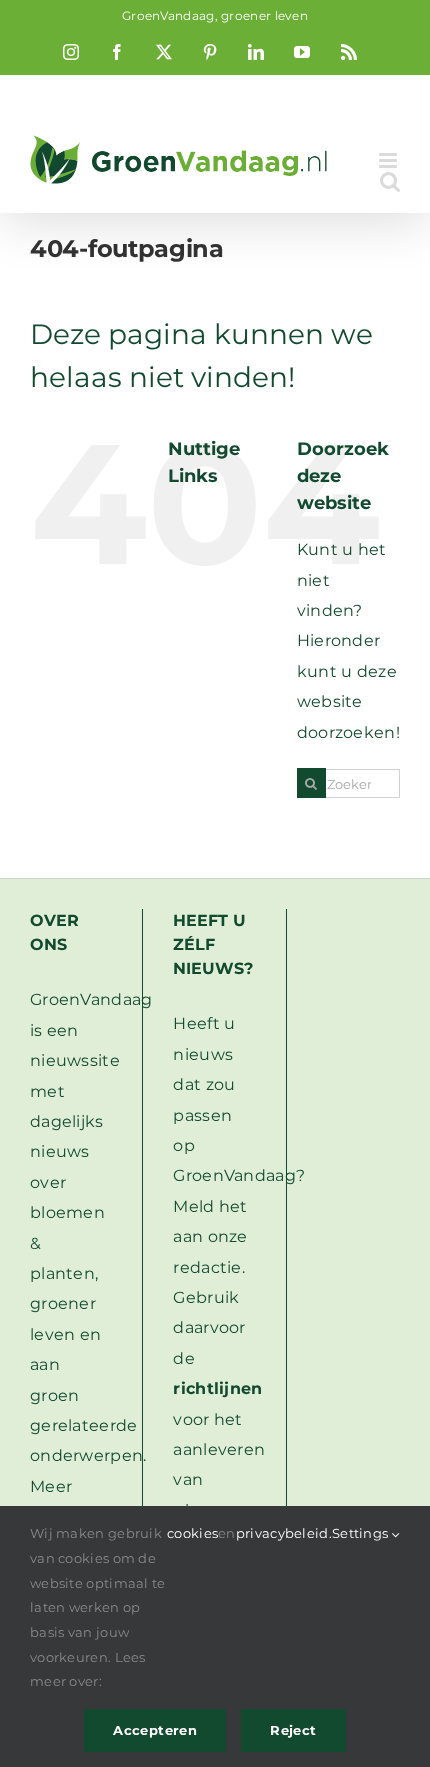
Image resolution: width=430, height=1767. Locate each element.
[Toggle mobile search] (390, 181)
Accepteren (155, 1730)
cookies (192, 1533)
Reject (293, 1730)
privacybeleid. (284, 1533)
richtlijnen (217, 1388)
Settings (362, 1533)
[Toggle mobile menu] (389, 160)
